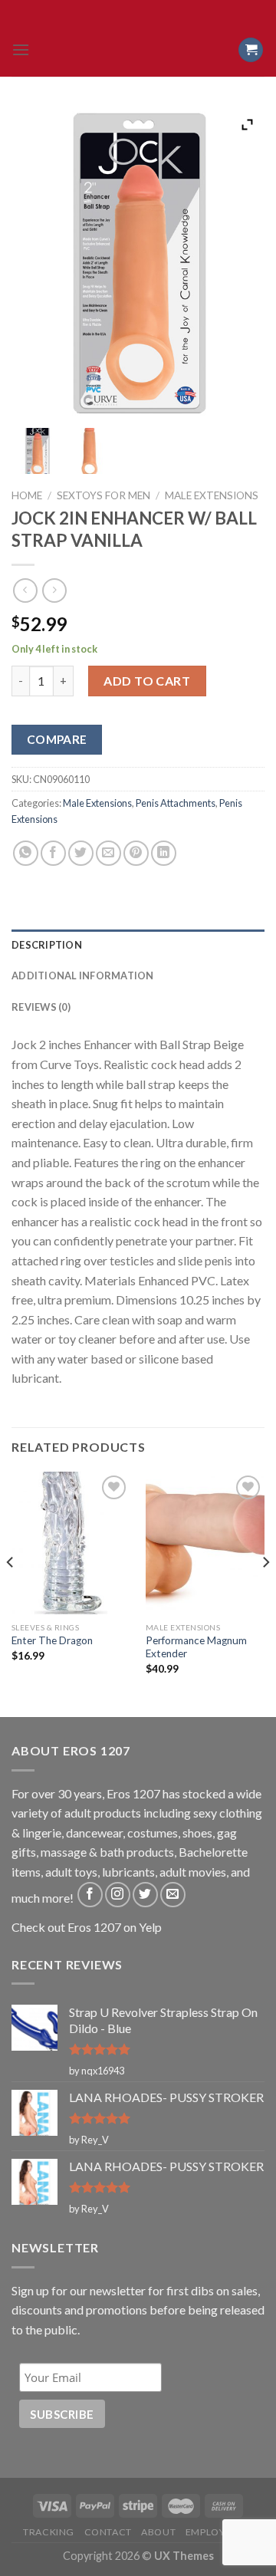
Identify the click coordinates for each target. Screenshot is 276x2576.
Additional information (83, 975)
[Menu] (21, 49)
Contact (108, 2532)
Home (27, 495)
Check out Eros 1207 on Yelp (87, 1927)
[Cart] (251, 50)
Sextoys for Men (103, 495)
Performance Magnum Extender (196, 1647)
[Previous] (11, 1593)
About (158, 2532)
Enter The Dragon (52, 1640)
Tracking (49, 2532)
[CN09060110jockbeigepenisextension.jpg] (37, 451)
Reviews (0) (41, 1007)
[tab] (138, 945)
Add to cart (147, 681)
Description (47, 945)
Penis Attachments (176, 803)
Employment (219, 2532)
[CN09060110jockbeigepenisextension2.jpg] (89, 451)
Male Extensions (212, 495)
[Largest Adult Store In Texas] (138, 50)
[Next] (265, 1593)
